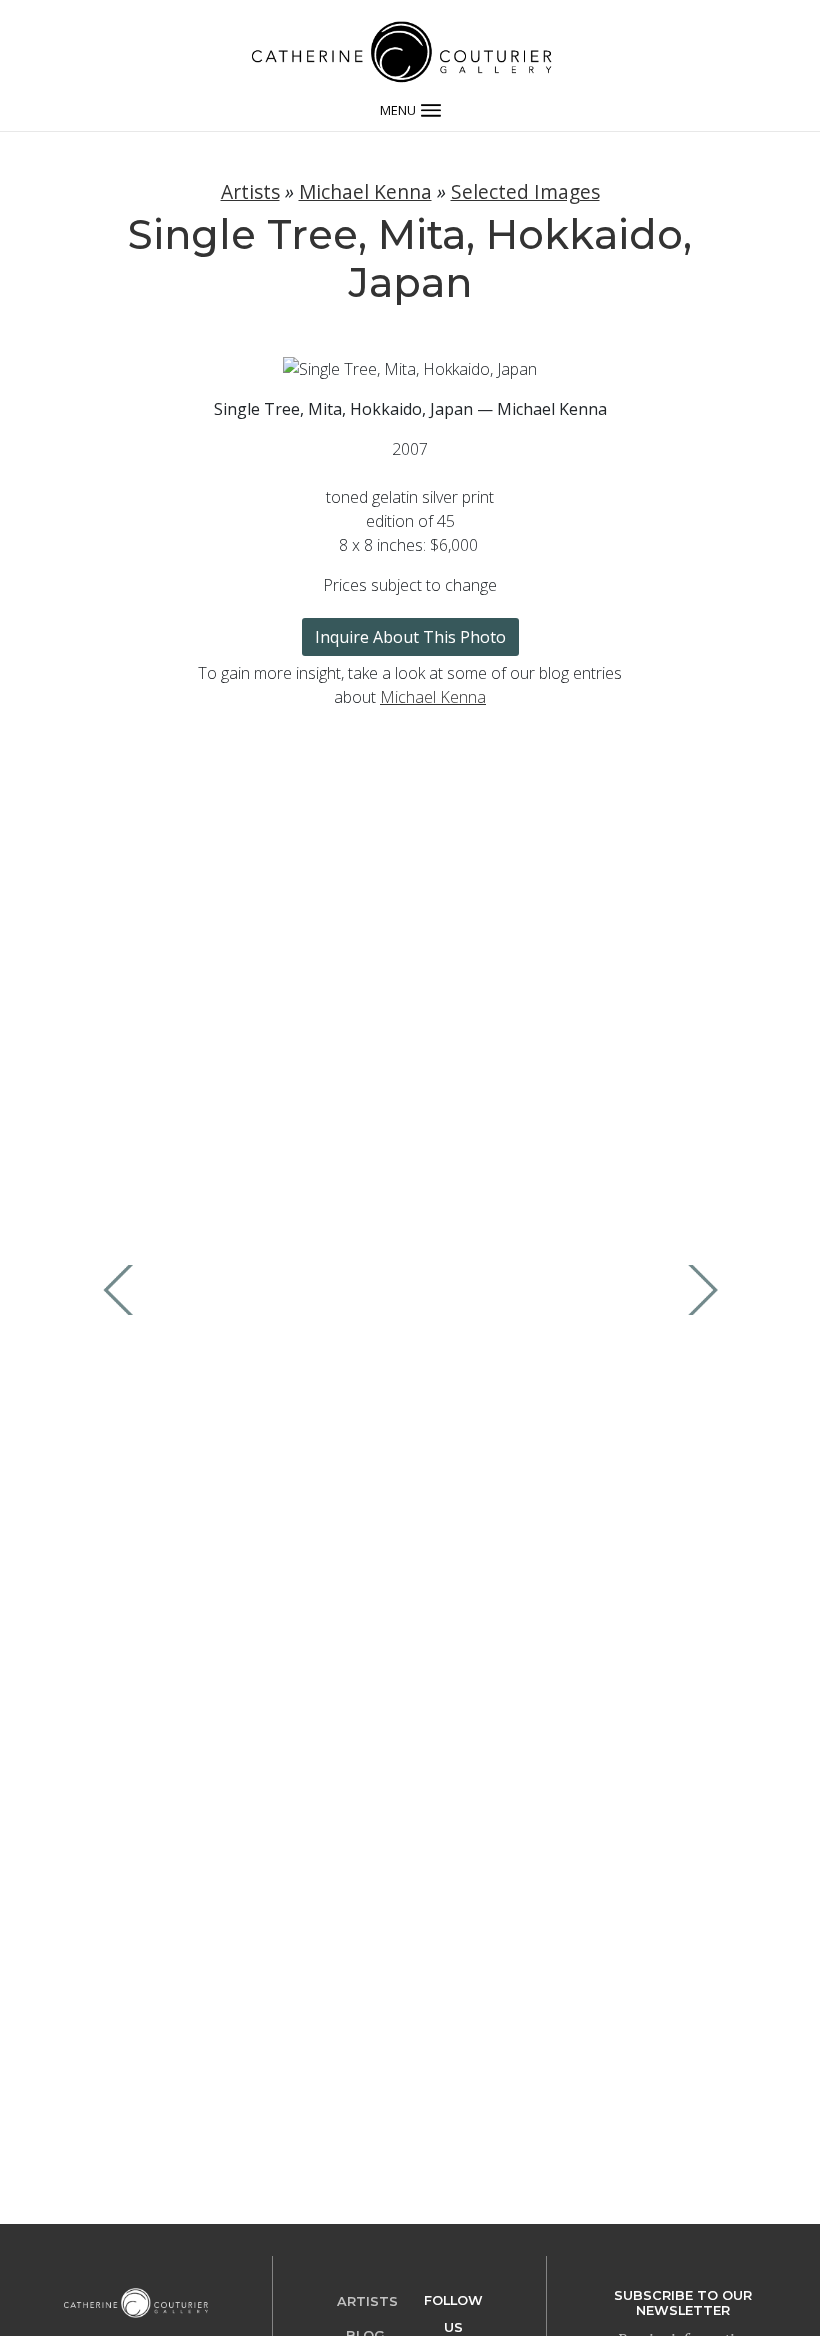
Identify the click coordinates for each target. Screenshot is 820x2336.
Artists (250, 191)
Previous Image (123, 1290)
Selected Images (525, 191)
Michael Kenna (365, 191)
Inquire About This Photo (410, 637)
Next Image (698, 1290)
